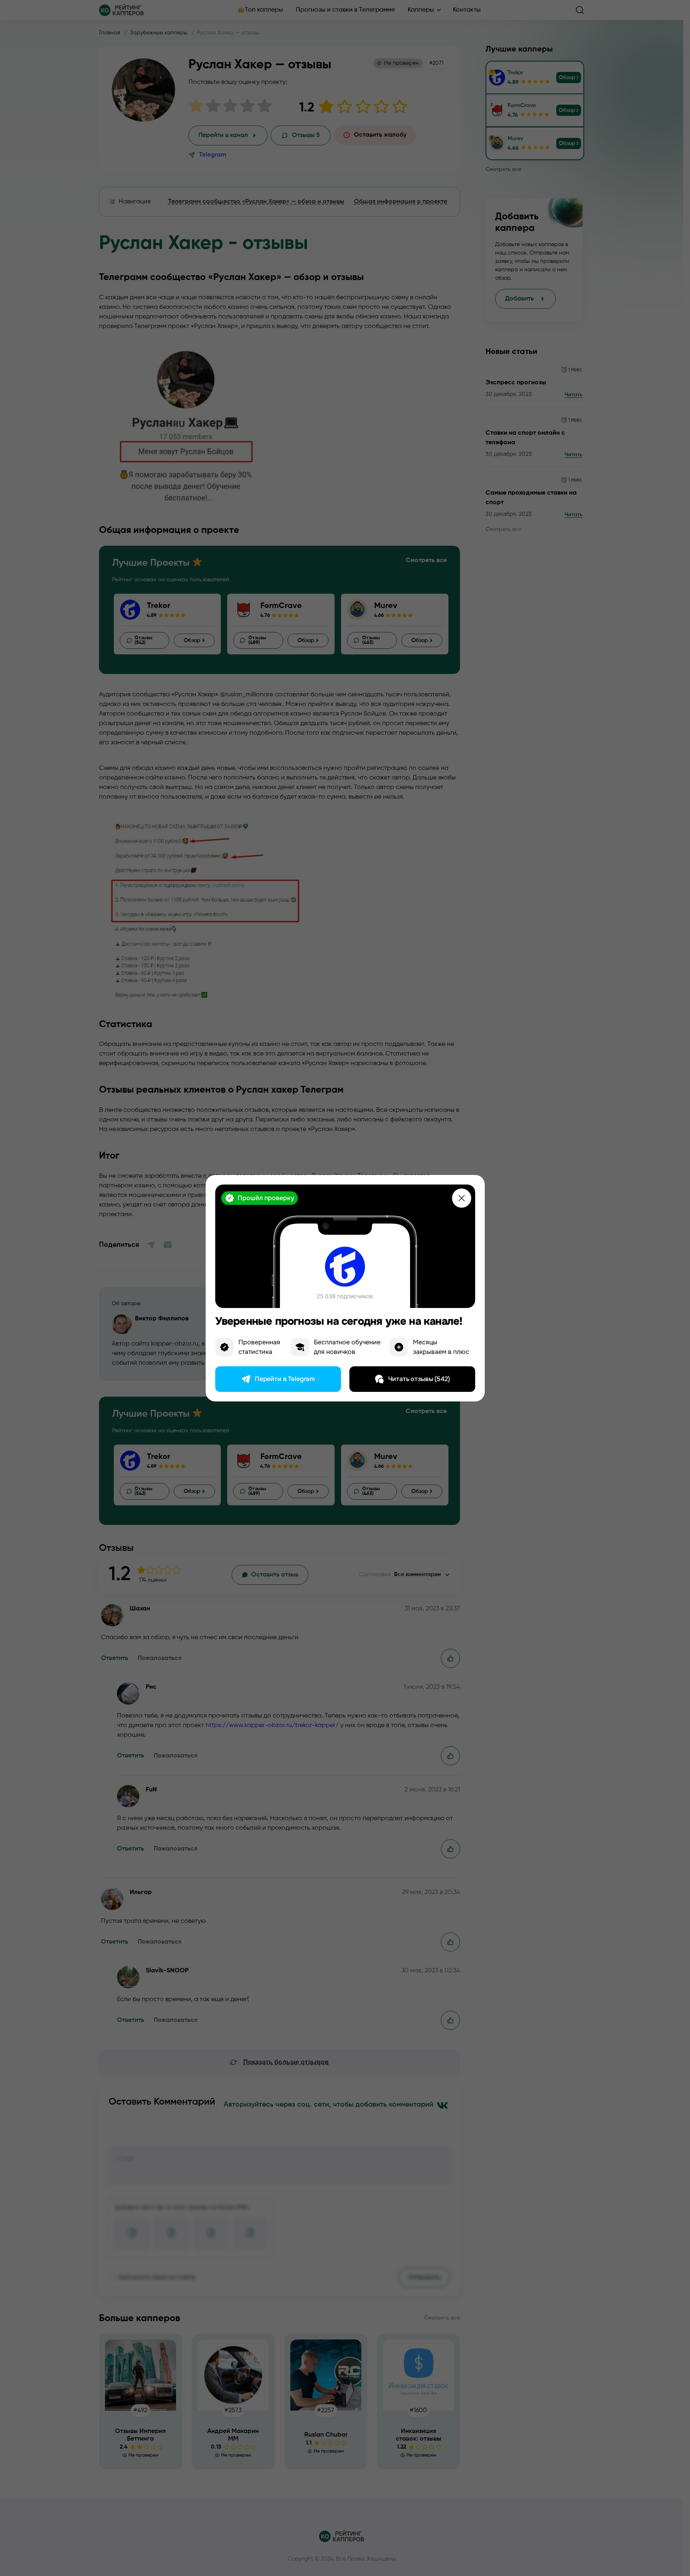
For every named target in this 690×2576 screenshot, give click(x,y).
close (462, 1198)
